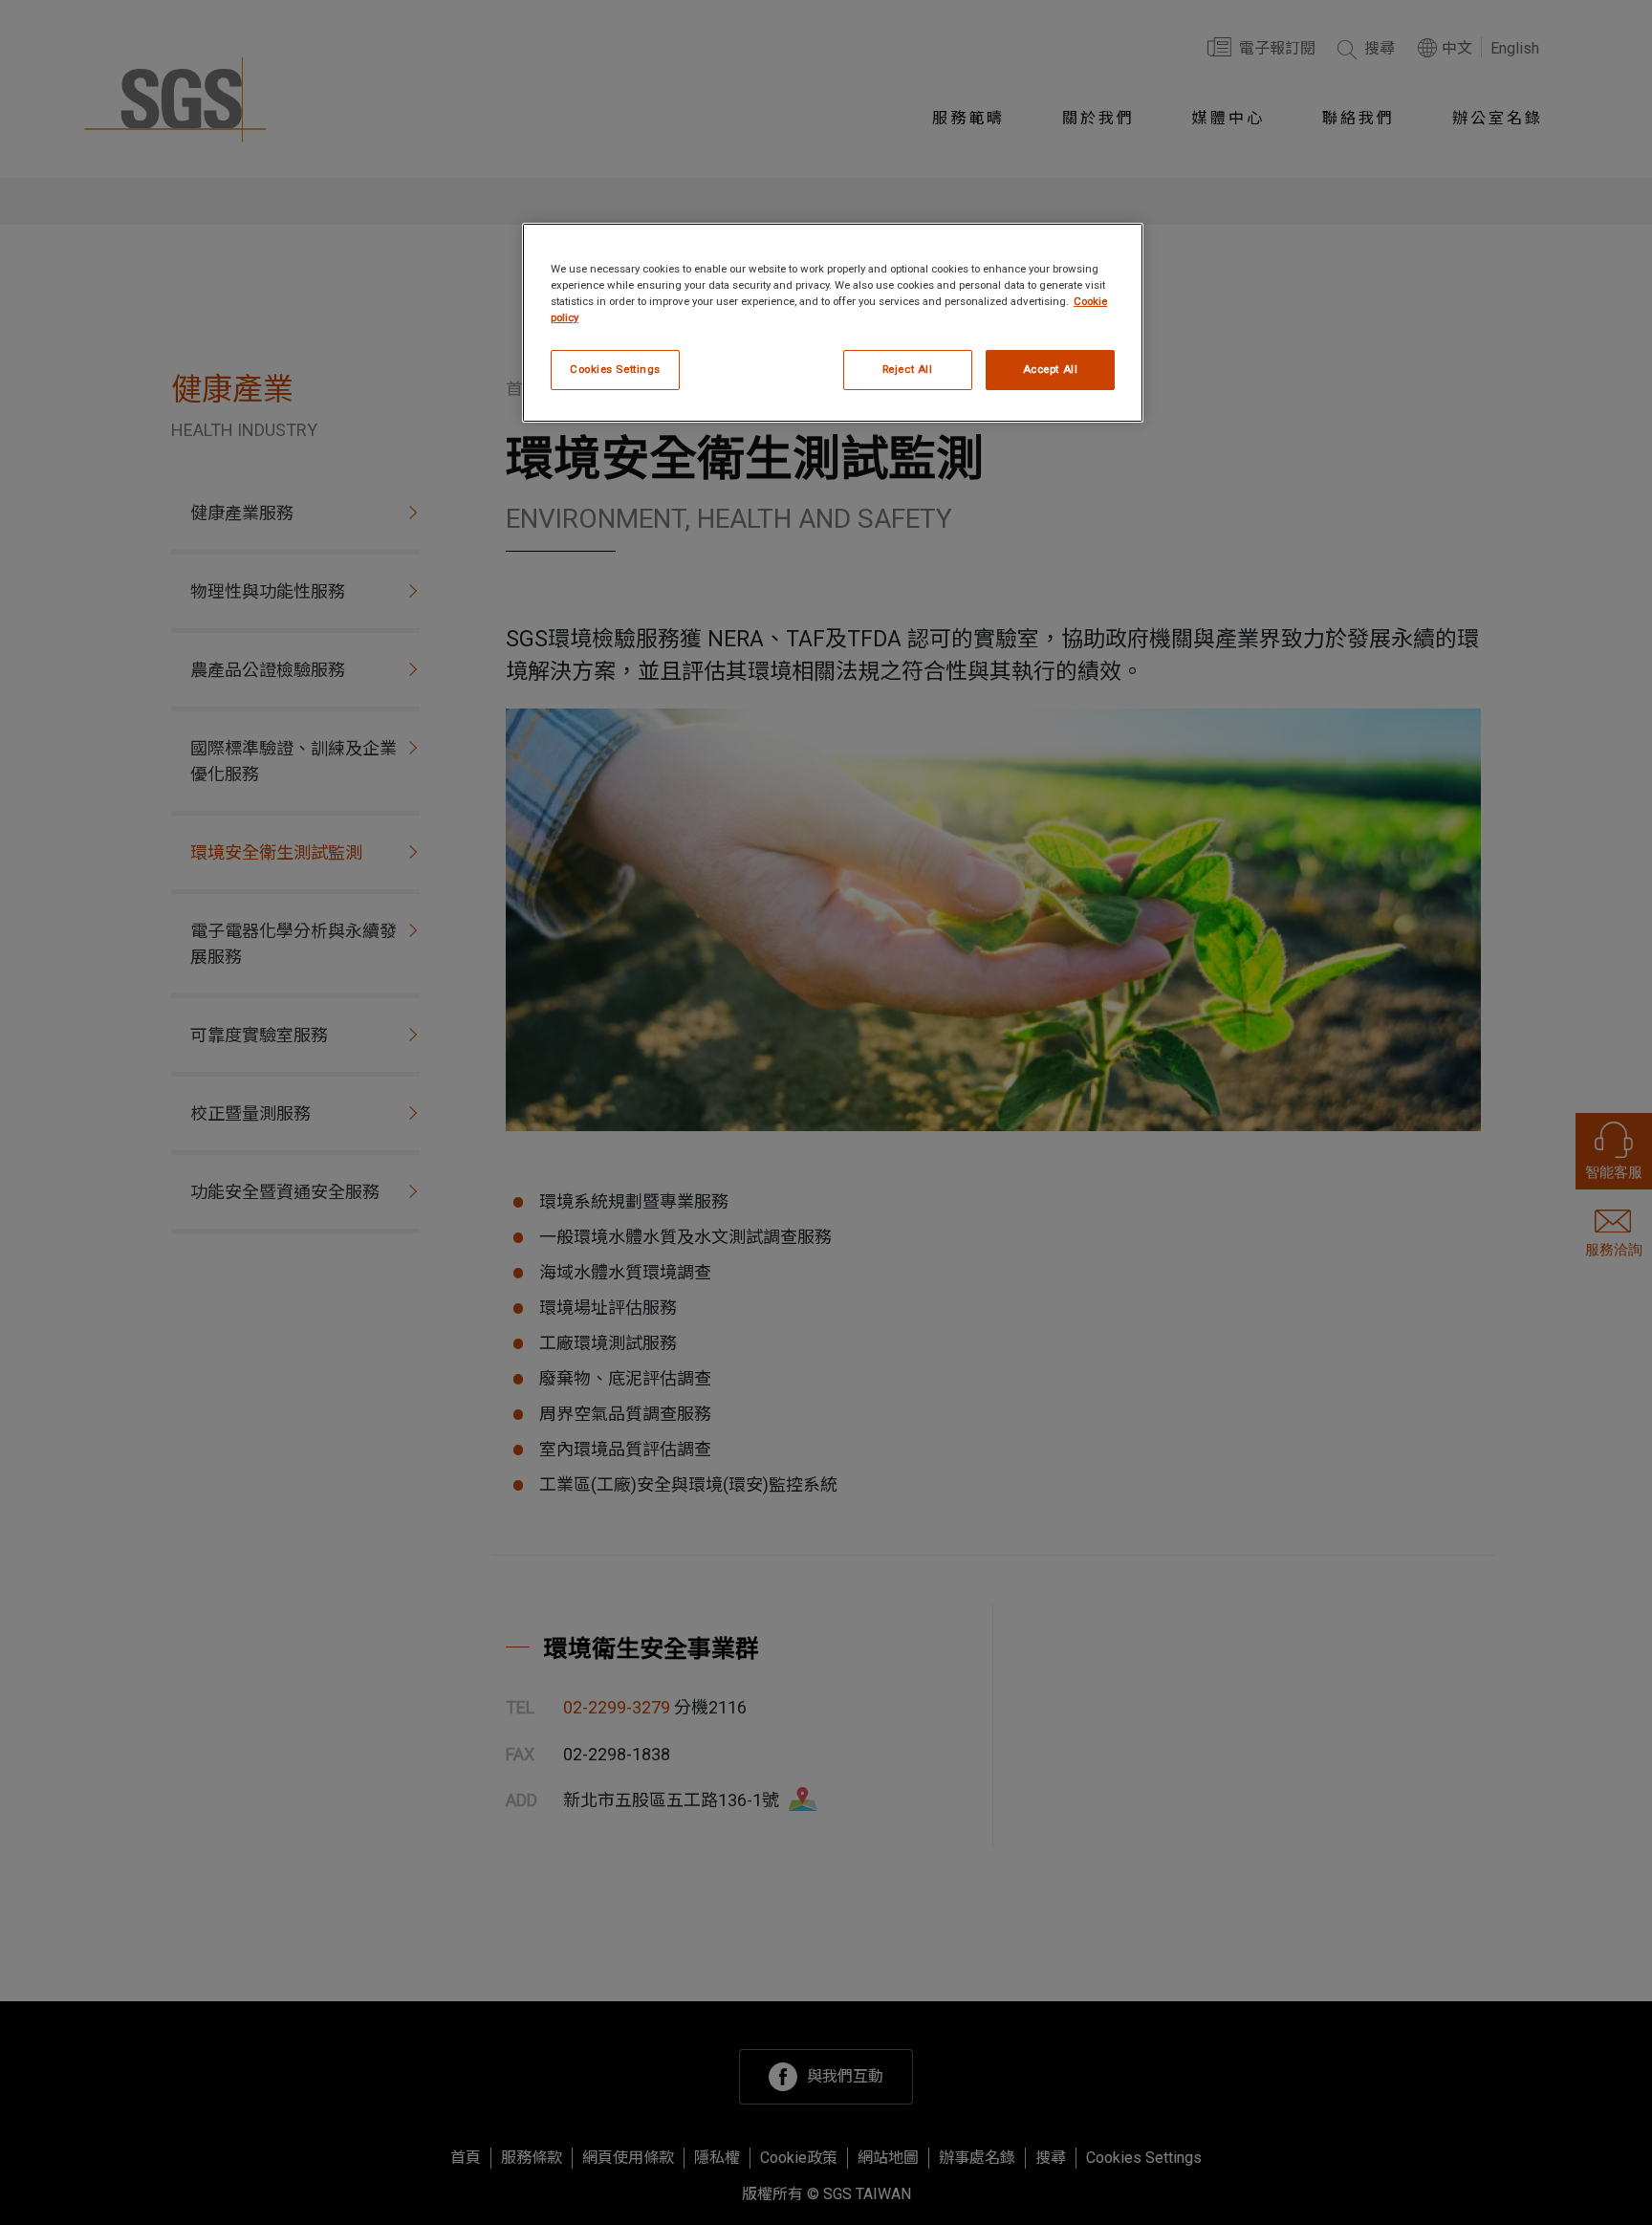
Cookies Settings (615, 369)
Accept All (1051, 369)
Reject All (908, 369)
